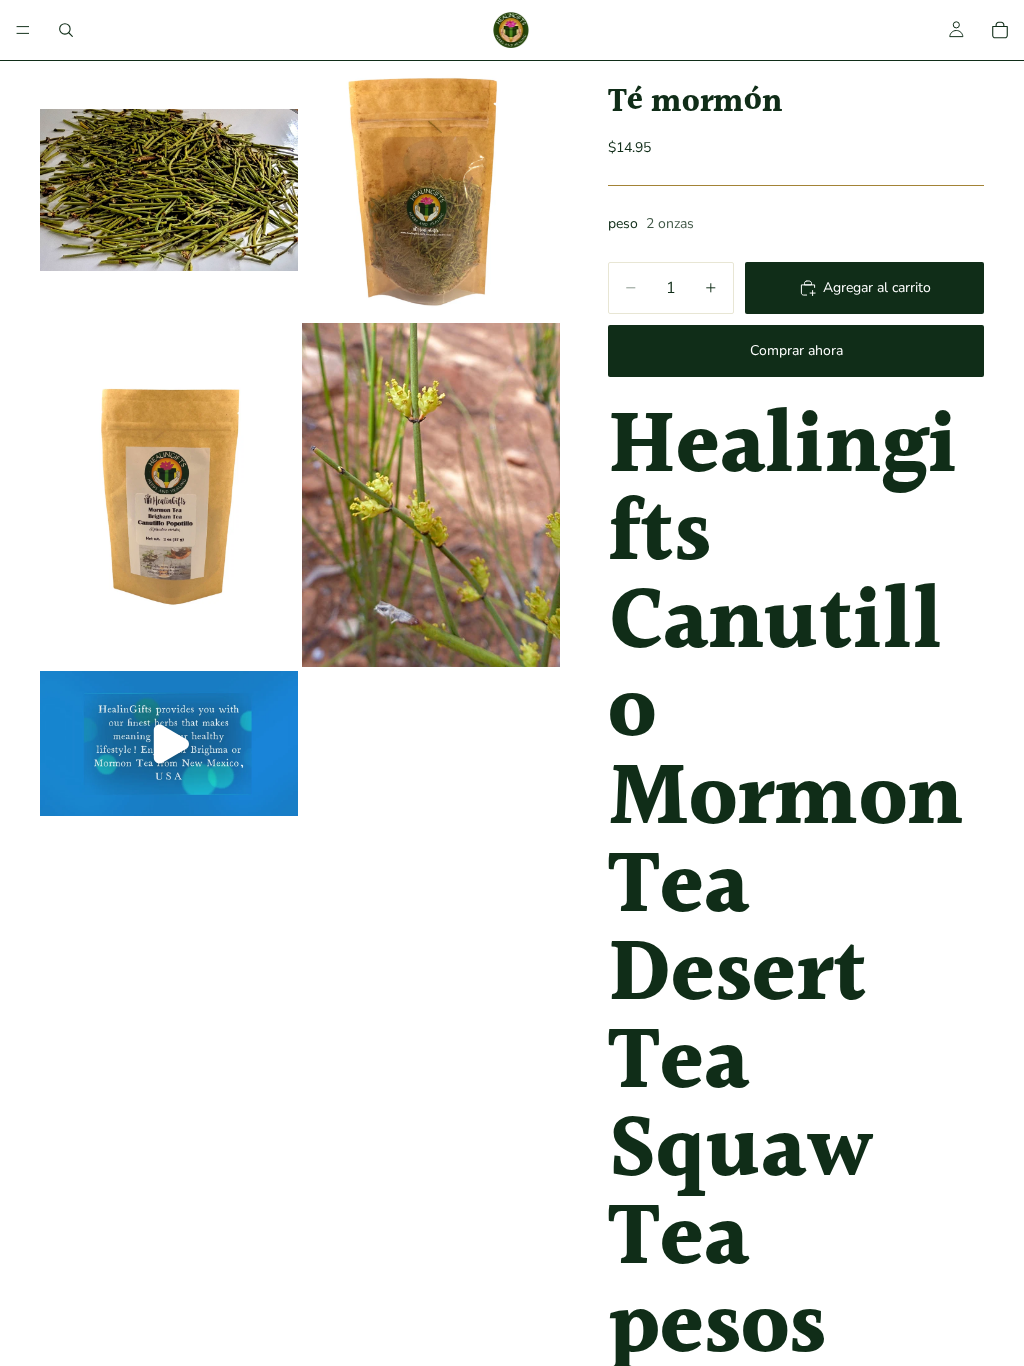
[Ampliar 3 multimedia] (169, 495)
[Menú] (23, 30)
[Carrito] (1000, 30)
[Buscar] (66, 30)
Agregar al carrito (877, 287)
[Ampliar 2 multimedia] (431, 190)
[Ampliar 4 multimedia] (431, 495)
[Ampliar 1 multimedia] (169, 190)
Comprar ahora (796, 350)
